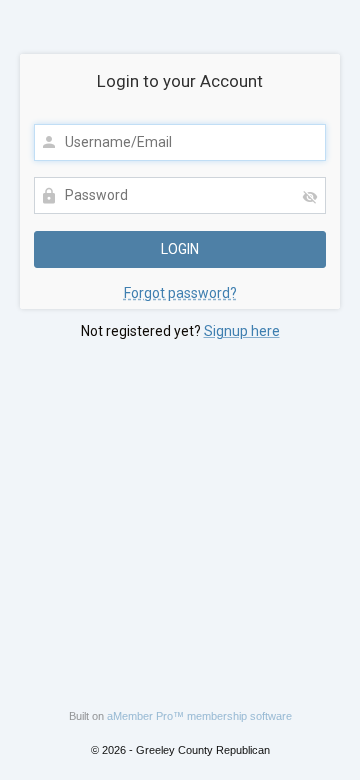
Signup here (242, 331)
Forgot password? (180, 293)
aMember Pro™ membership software (199, 716)
